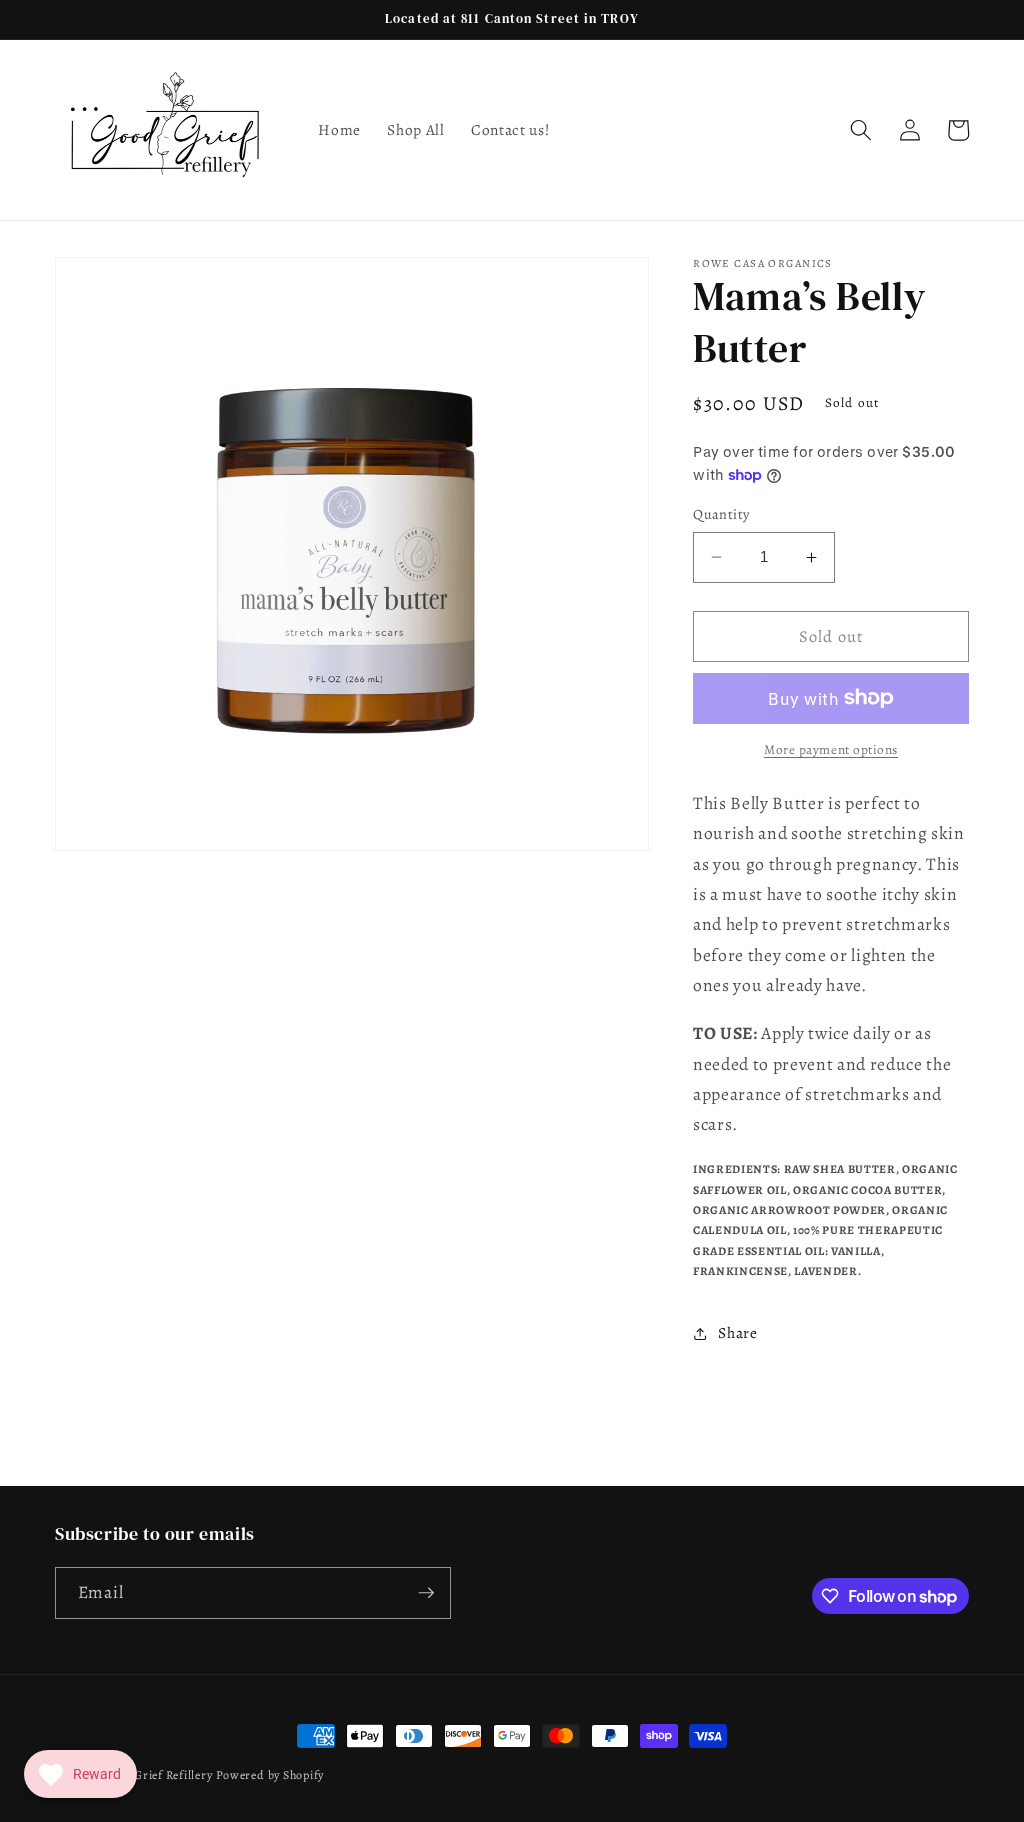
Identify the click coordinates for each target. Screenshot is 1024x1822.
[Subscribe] (426, 1593)
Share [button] (737, 1332)
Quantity (721, 514)
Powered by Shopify (270, 1775)
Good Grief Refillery (156, 1775)
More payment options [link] (831, 750)
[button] (861, 130)
